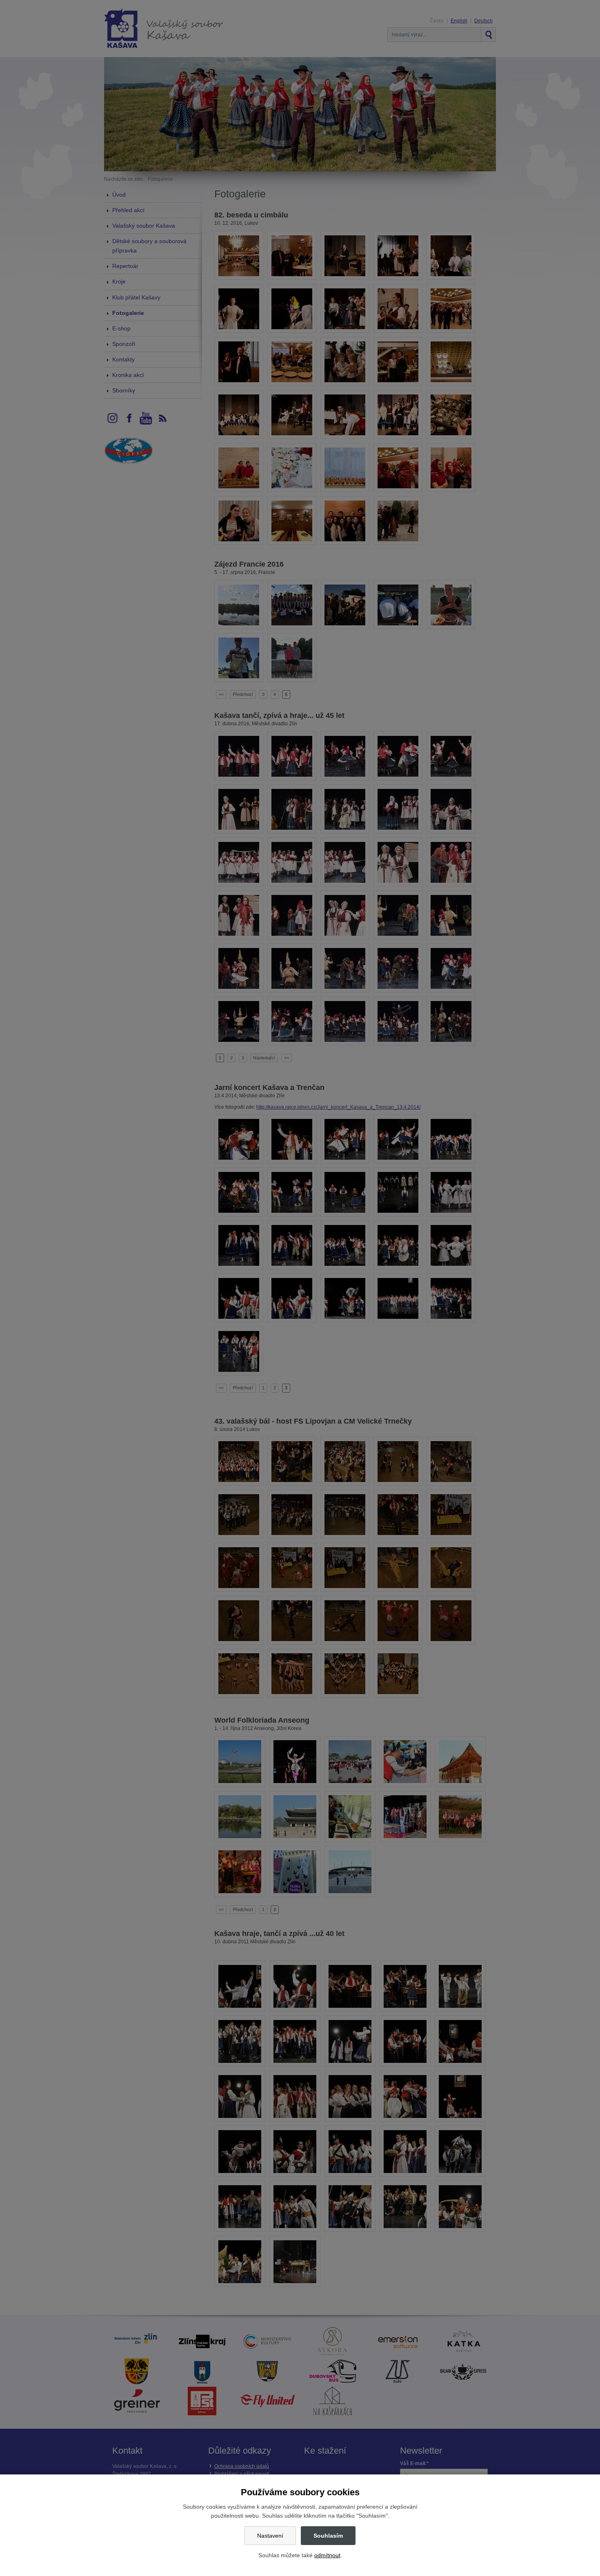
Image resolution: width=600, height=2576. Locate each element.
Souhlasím (328, 2536)
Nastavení (270, 2536)
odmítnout (327, 2555)
